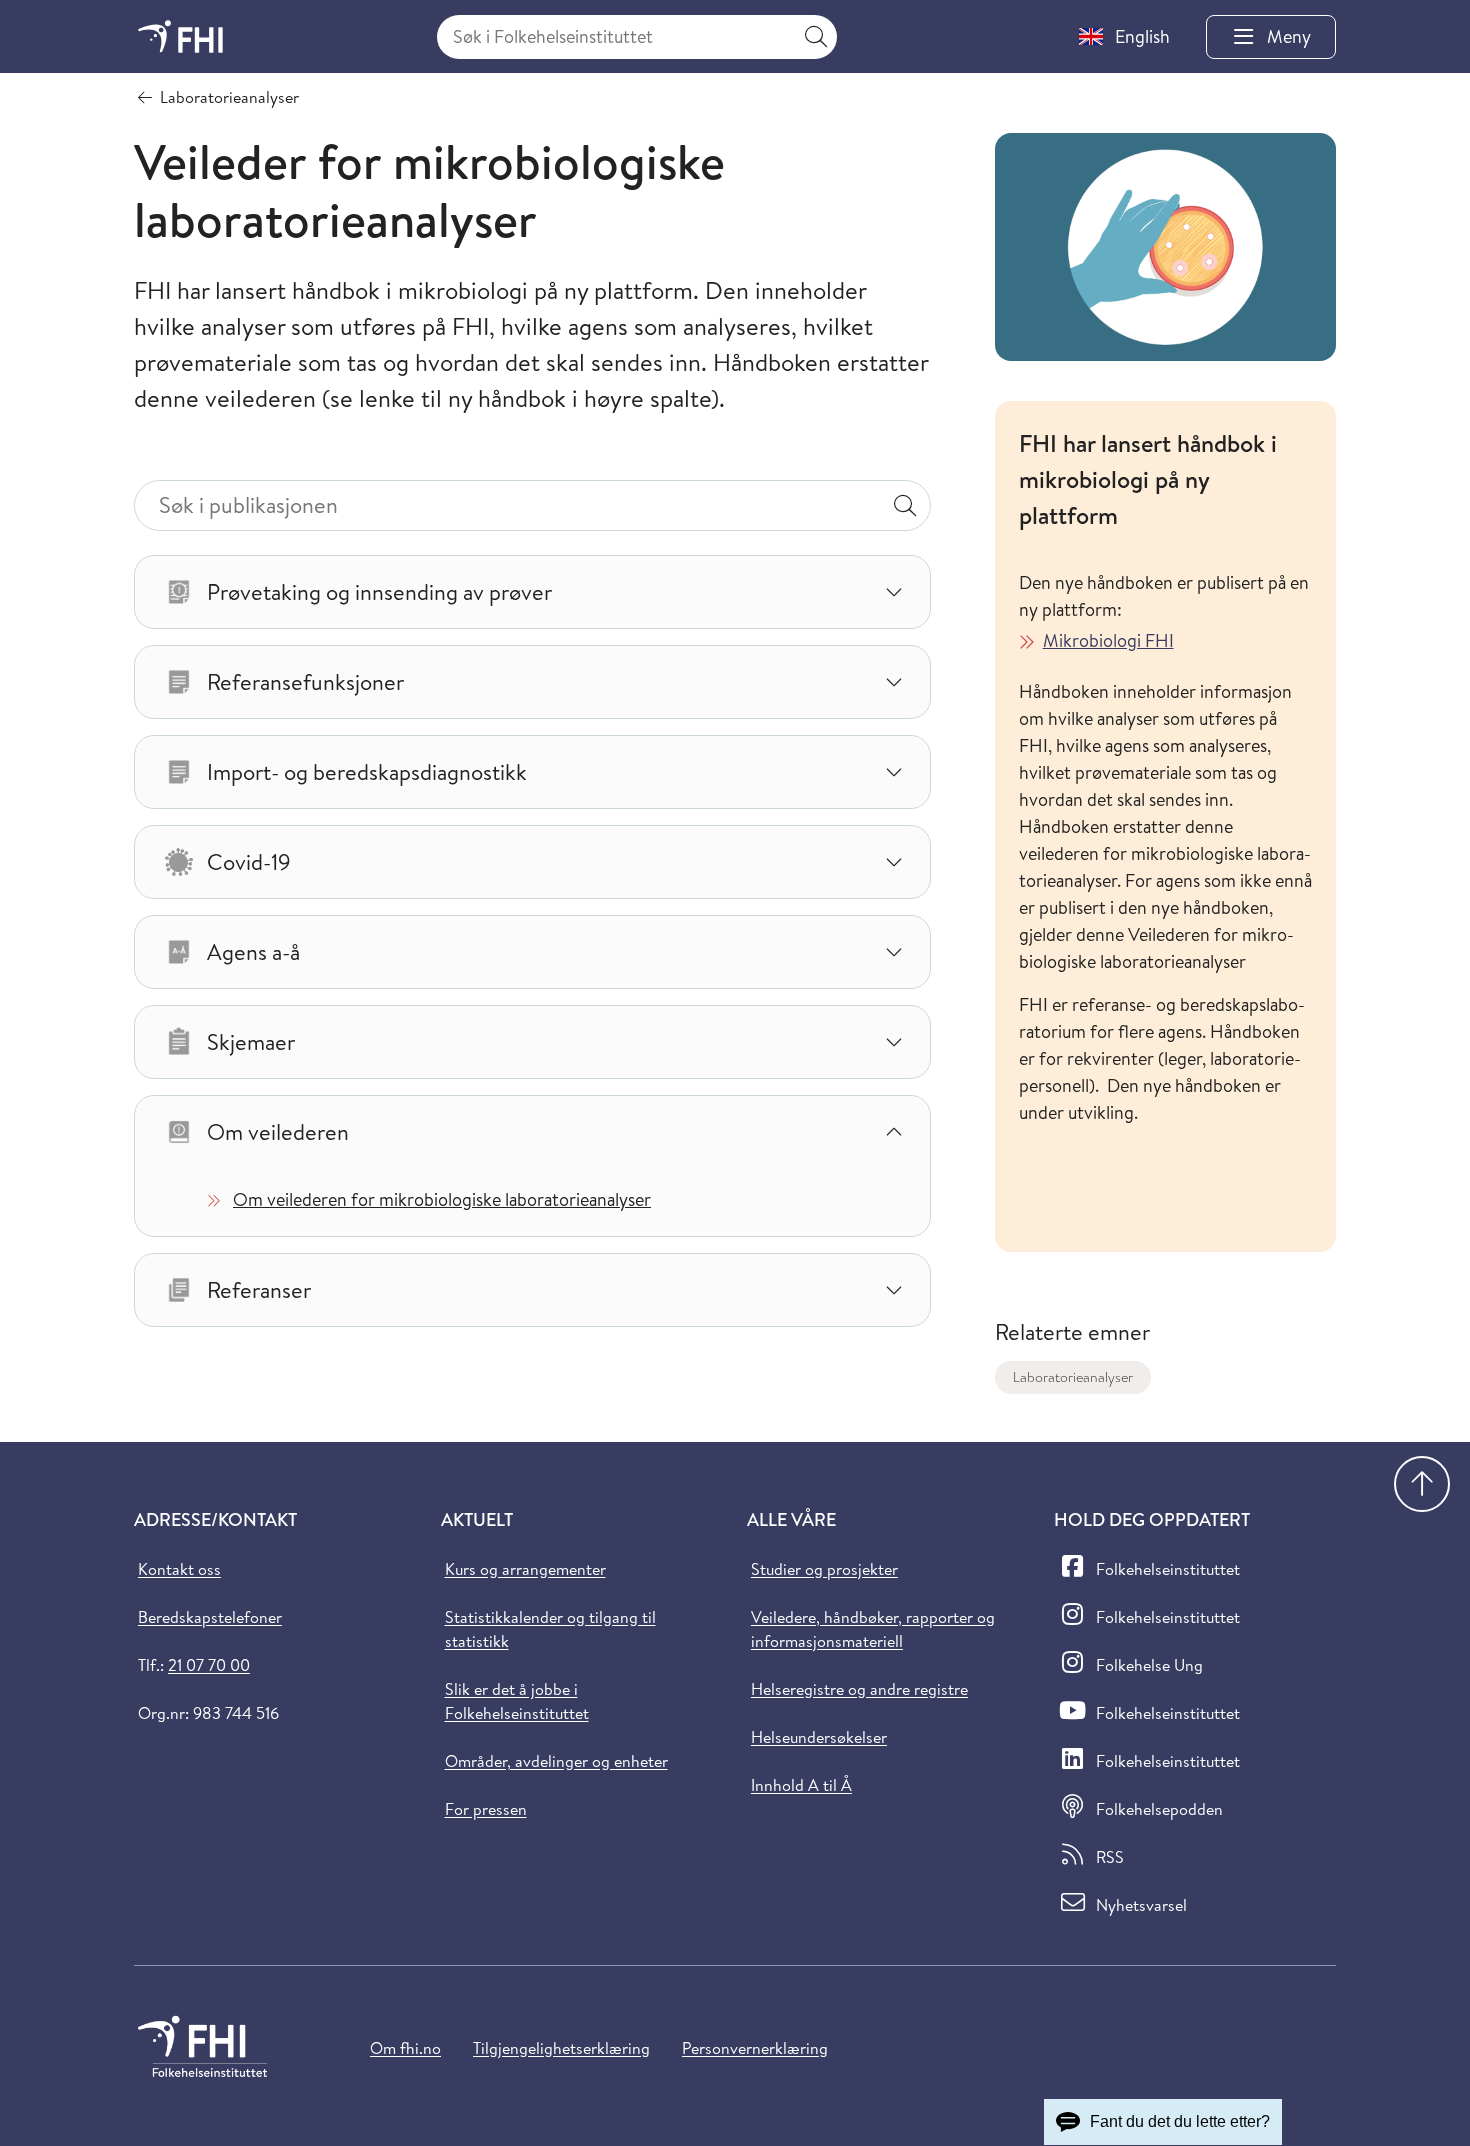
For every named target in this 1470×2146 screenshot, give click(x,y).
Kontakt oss (179, 1569)
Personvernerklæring (755, 2048)
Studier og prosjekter (824, 1569)
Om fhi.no (405, 2048)
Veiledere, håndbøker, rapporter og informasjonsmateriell (873, 1629)
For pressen (486, 1809)
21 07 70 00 (209, 1665)
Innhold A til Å (801, 1785)
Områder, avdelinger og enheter (556, 1761)
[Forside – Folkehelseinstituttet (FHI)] (180, 36)
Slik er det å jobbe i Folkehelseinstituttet (517, 1701)
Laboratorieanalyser (1073, 1377)
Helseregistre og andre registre (859, 1689)
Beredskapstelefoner (210, 1617)
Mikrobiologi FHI (1108, 640)
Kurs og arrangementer (525, 1569)
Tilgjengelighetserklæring (561, 2048)
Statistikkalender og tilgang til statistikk (550, 1629)
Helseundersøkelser (819, 1737)
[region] (1165, 890)
